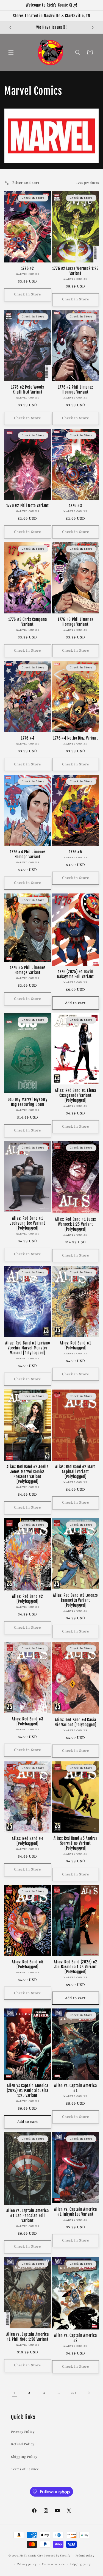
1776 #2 (28, 269)
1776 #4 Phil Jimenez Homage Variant (28, 854)
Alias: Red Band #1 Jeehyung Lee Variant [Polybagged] (27, 1223)
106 (74, 2393)
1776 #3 (76, 506)
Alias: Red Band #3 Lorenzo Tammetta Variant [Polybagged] (75, 1600)
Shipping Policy (24, 2457)
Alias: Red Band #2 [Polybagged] (28, 1599)
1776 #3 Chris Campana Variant (27, 622)
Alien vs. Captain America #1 (75, 2088)
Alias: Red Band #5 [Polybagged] (27, 1964)
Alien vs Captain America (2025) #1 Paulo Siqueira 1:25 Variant (28, 2091)
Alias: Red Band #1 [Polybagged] (75, 1346)
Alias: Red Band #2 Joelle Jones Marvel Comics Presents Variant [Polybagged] (28, 1474)
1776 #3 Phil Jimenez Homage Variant (75, 622)
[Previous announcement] (10, 27)
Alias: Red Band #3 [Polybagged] (27, 1722)
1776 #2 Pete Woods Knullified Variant (27, 390)
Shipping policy (80, 2564)
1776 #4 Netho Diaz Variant (76, 738)
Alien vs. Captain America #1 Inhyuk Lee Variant (75, 2212)
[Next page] (89, 2393)
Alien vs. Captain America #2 (75, 2338)
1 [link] (14, 2393)
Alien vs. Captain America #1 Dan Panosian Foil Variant (28, 2216)
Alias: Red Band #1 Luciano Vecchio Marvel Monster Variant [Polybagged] (28, 1348)
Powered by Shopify (57, 2556)
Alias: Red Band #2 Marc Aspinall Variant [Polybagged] (75, 1472)
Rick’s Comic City (31, 2556)
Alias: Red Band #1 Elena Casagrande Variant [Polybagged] (75, 1095)
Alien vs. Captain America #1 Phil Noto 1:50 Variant (28, 2337)
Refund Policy (23, 2444)
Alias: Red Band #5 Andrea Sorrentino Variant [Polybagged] (76, 1843)
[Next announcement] (93, 27)
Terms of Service (25, 2469)
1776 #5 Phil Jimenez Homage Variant (28, 970)
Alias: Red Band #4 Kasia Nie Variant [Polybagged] (75, 1722)
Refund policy (85, 2556)
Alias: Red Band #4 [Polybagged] (27, 1841)
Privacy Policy (23, 2432)
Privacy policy (27, 2564)
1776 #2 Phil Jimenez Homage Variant (76, 390)
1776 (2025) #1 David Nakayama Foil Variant (76, 974)
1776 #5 (76, 852)
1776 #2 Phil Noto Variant (28, 506)
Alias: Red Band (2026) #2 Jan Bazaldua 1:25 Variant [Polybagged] (75, 1967)
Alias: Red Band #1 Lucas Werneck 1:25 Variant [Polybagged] (76, 1224)
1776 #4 (27, 738)
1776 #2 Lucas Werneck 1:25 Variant (75, 271)
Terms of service (53, 2564)
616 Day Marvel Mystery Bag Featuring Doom (28, 1102)
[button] (11, 52)
